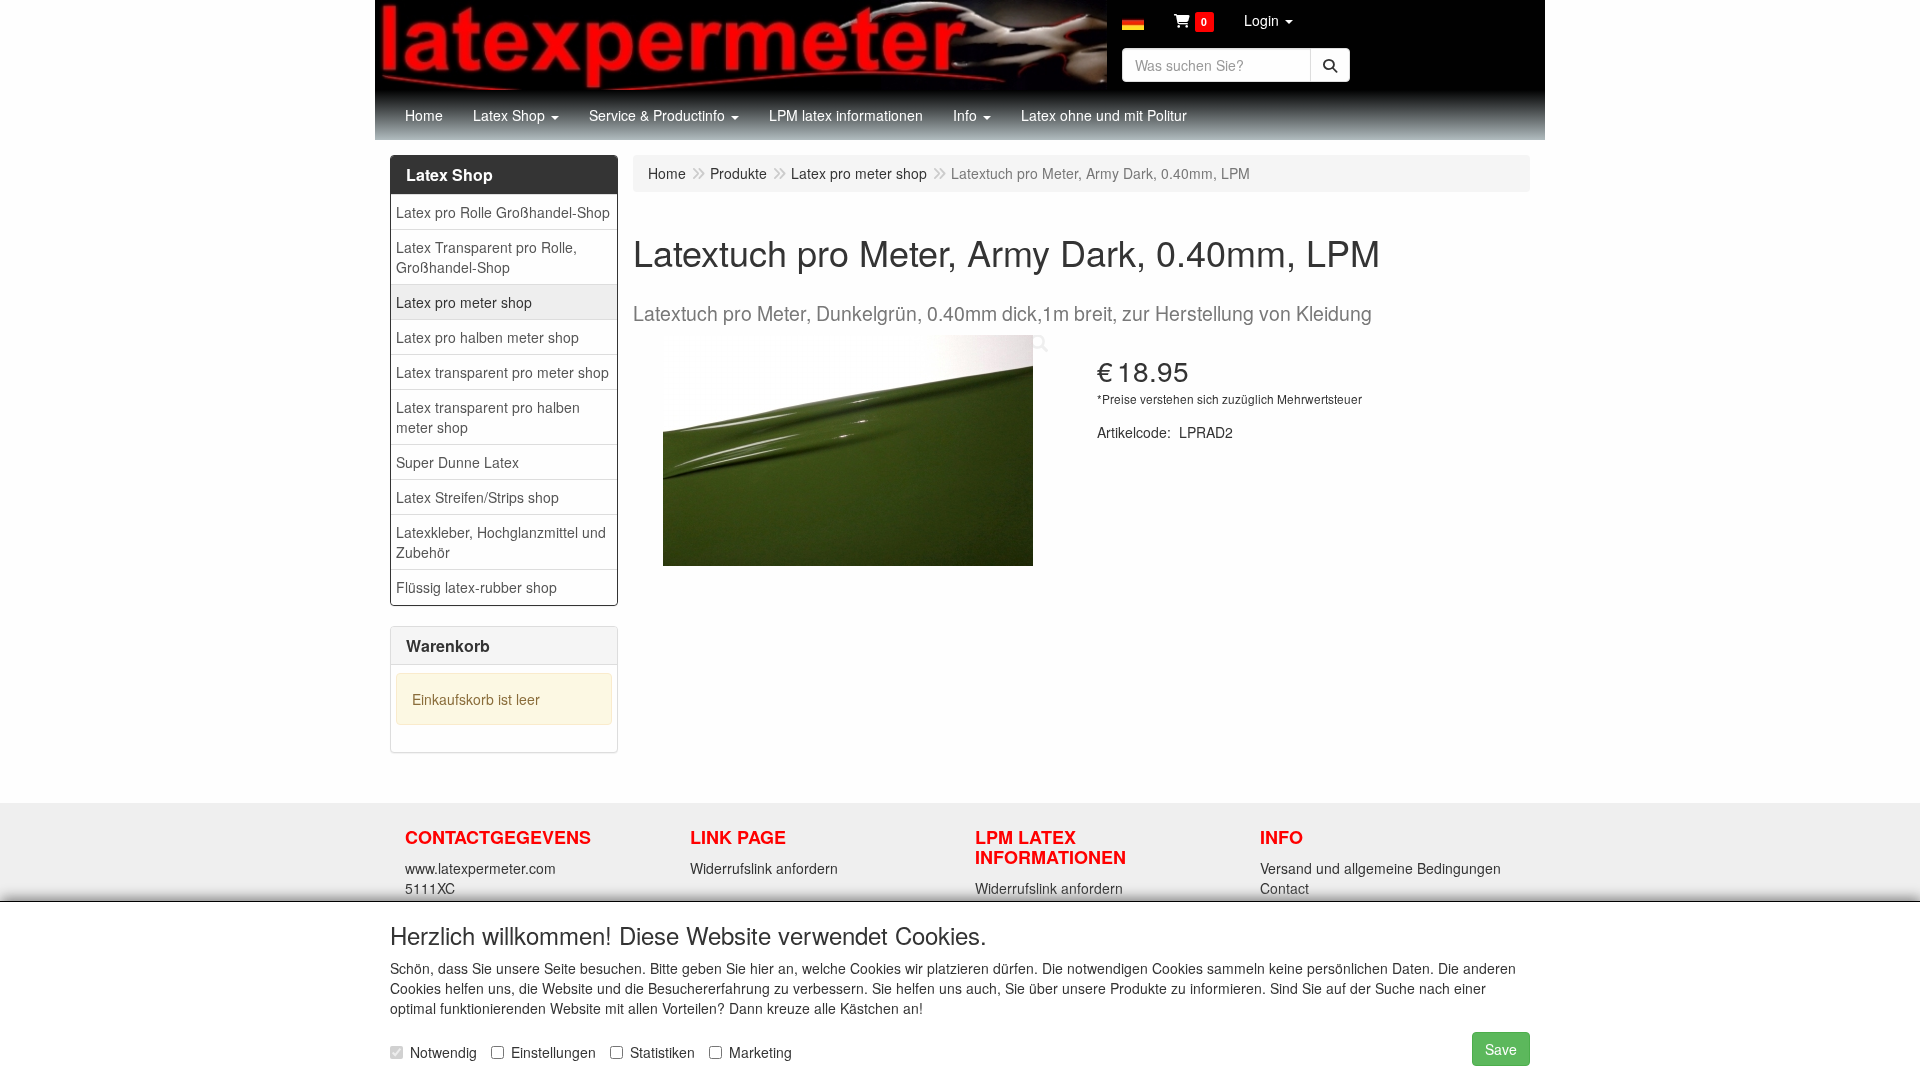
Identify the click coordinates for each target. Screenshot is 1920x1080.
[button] (1133, 20)
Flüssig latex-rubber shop (476, 587)
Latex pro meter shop (464, 302)
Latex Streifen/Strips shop (477, 497)
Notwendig (443, 1052)
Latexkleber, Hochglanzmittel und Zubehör (501, 542)
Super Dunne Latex (457, 462)
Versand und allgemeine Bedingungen (1380, 868)
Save (1501, 1049)
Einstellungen (553, 1052)
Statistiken (662, 1052)
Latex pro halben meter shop (487, 337)
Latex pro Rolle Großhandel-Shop (503, 212)
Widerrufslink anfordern (764, 868)
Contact (1284, 888)
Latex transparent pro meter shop (502, 372)
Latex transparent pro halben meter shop (488, 417)
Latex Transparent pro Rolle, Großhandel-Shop (486, 257)
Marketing (760, 1052)
